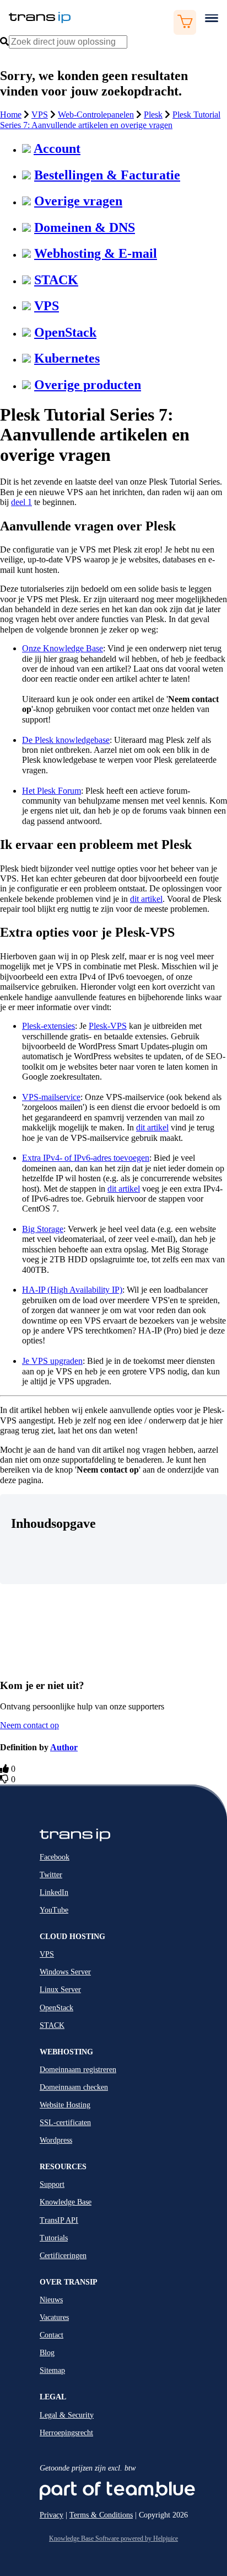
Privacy (52, 2515)
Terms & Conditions (101, 2515)
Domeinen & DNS (85, 227)
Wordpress (56, 2140)
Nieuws (51, 2300)
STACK (56, 280)
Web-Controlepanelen (96, 115)
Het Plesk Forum (52, 791)
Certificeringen (63, 2256)
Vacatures (54, 2317)
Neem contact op (29, 1725)
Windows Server (65, 1972)
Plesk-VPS (108, 1026)
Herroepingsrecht (66, 2433)
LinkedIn (54, 1892)
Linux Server (60, 1990)
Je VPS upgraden (52, 1361)
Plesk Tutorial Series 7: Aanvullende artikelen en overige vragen (110, 119)
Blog (47, 2353)
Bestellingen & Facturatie (107, 175)
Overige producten (88, 385)
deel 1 (21, 502)
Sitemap (52, 2370)
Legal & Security (67, 2415)
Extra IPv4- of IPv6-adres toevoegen (86, 1158)
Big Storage (43, 1229)
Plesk (153, 115)
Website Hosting (65, 2105)
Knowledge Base (66, 2202)
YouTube (54, 1910)
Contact (52, 2335)
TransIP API (59, 2220)
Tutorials (54, 2238)
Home (11, 115)
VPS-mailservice (51, 1097)
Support (52, 2184)
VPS (40, 115)
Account (57, 148)
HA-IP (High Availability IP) (72, 1290)
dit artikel (146, 899)
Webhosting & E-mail (96, 253)
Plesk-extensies (48, 1026)
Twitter (51, 1875)
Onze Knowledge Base (63, 648)
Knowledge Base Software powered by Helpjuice (113, 2538)
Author (64, 1747)
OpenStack (65, 332)
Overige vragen (78, 201)
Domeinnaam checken (74, 2087)
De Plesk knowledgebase (66, 740)
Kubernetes (67, 358)
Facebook (55, 1857)
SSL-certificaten (65, 2123)
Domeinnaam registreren (78, 2070)
